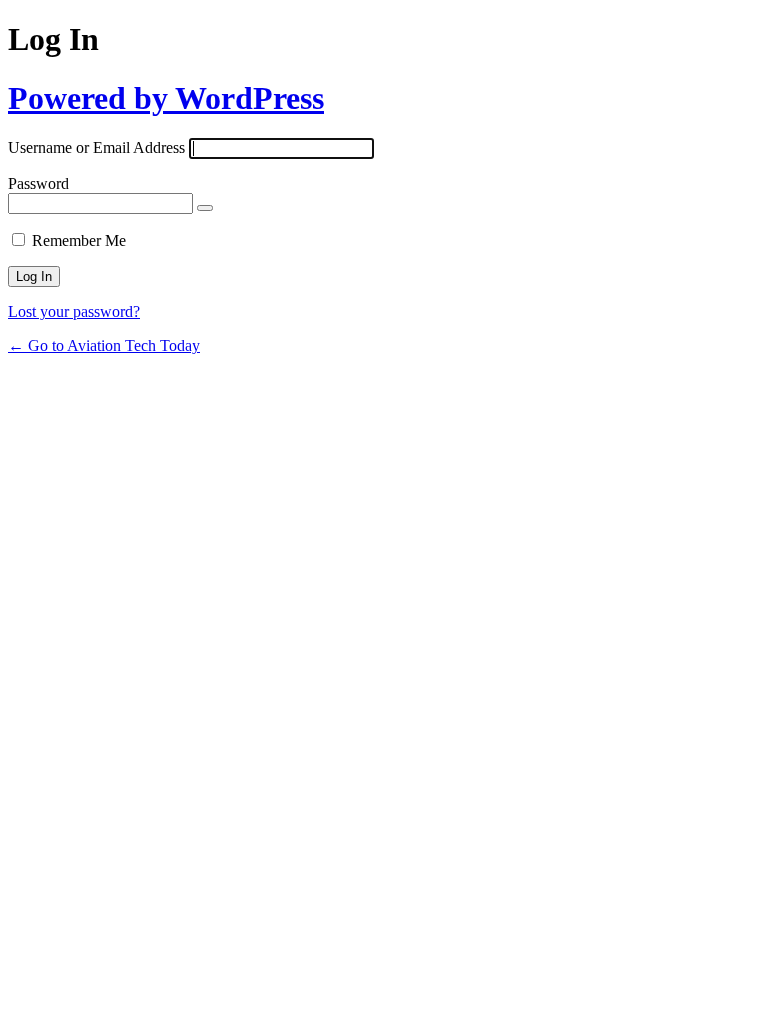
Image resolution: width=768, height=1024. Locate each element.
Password (38, 183)
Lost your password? (74, 311)
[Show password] (205, 208)
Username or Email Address (96, 147)
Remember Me (79, 240)
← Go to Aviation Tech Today (104, 345)
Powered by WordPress (166, 98)
